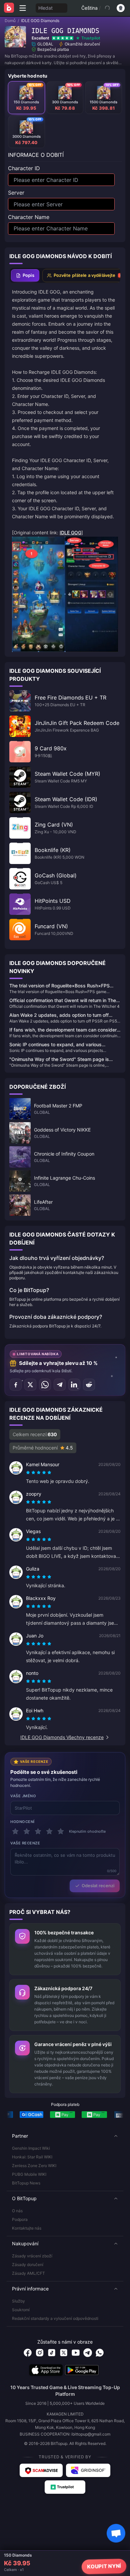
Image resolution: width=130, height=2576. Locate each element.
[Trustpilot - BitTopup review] (65, 2487)
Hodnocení (22, 1822)
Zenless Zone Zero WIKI (34, 2166)
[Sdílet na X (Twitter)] (30, 1385)
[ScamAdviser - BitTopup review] (41, 2470)
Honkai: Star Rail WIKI (32, 2157)
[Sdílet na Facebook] (16, 1385)
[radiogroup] (39, 1473)
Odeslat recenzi (98, 1886)
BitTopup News (26, 2183)
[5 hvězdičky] (61, 1831)
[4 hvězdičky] (49, 1831)
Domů (10, 21)
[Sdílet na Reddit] (89, 1385)
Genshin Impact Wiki (31, 2148)
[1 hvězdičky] (15, 1831)
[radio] (29, 1473)
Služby (18, 2301)
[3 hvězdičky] (38, 1831)
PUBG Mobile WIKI (29, 2174)
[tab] (25, 276)
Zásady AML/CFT (28, 2273)
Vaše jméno (23, 1796)
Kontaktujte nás (27, 2228)
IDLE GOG (70, 532)
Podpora (20, 2219)
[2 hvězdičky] (27, 1831)
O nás (17, 2211)
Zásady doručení (28, 2265)
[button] (65, 2136)
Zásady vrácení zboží (32, 2256)
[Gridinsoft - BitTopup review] (88, 2470)
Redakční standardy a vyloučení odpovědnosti (55, 2318)
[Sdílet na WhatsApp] (45, 1385)
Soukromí (21, 2310)
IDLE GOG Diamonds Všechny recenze (62, 1737)
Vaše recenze (25, 1843)
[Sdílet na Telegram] (60, 1385)
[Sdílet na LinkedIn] (74, 1385)
